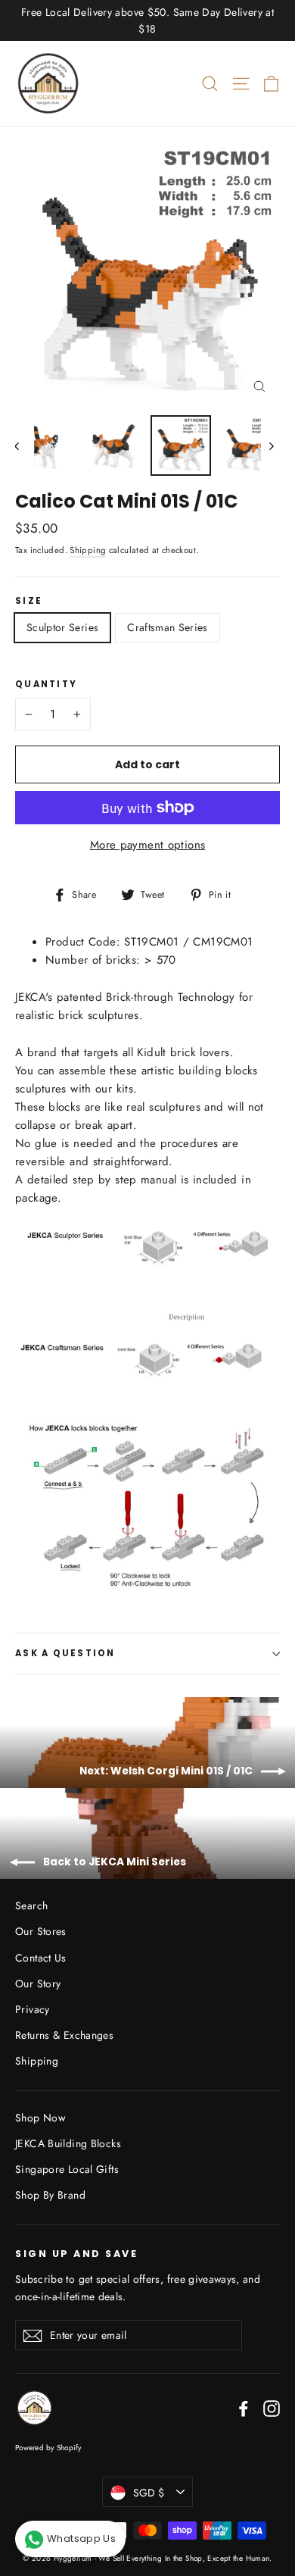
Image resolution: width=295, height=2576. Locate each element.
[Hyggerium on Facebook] (244, 2408)
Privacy (33, 2009)
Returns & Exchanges (64, 2035)
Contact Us (41, 1958)
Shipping (88, 550)
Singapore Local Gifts (67, 2169)
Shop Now (40, 2118)
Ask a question (65, 1653)
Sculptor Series (62, 627)
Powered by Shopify (48, 2448)
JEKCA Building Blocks (68, 2143)
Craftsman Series (168, 627)
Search (31, 1905)
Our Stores (41, 1931)
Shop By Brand (50, 2195)
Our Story (38, 1984)
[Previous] (25, 445)
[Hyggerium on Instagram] (272, 2408)
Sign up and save (76, 2253)
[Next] (270, 445)
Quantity (46, 685)
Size (29, 602)
